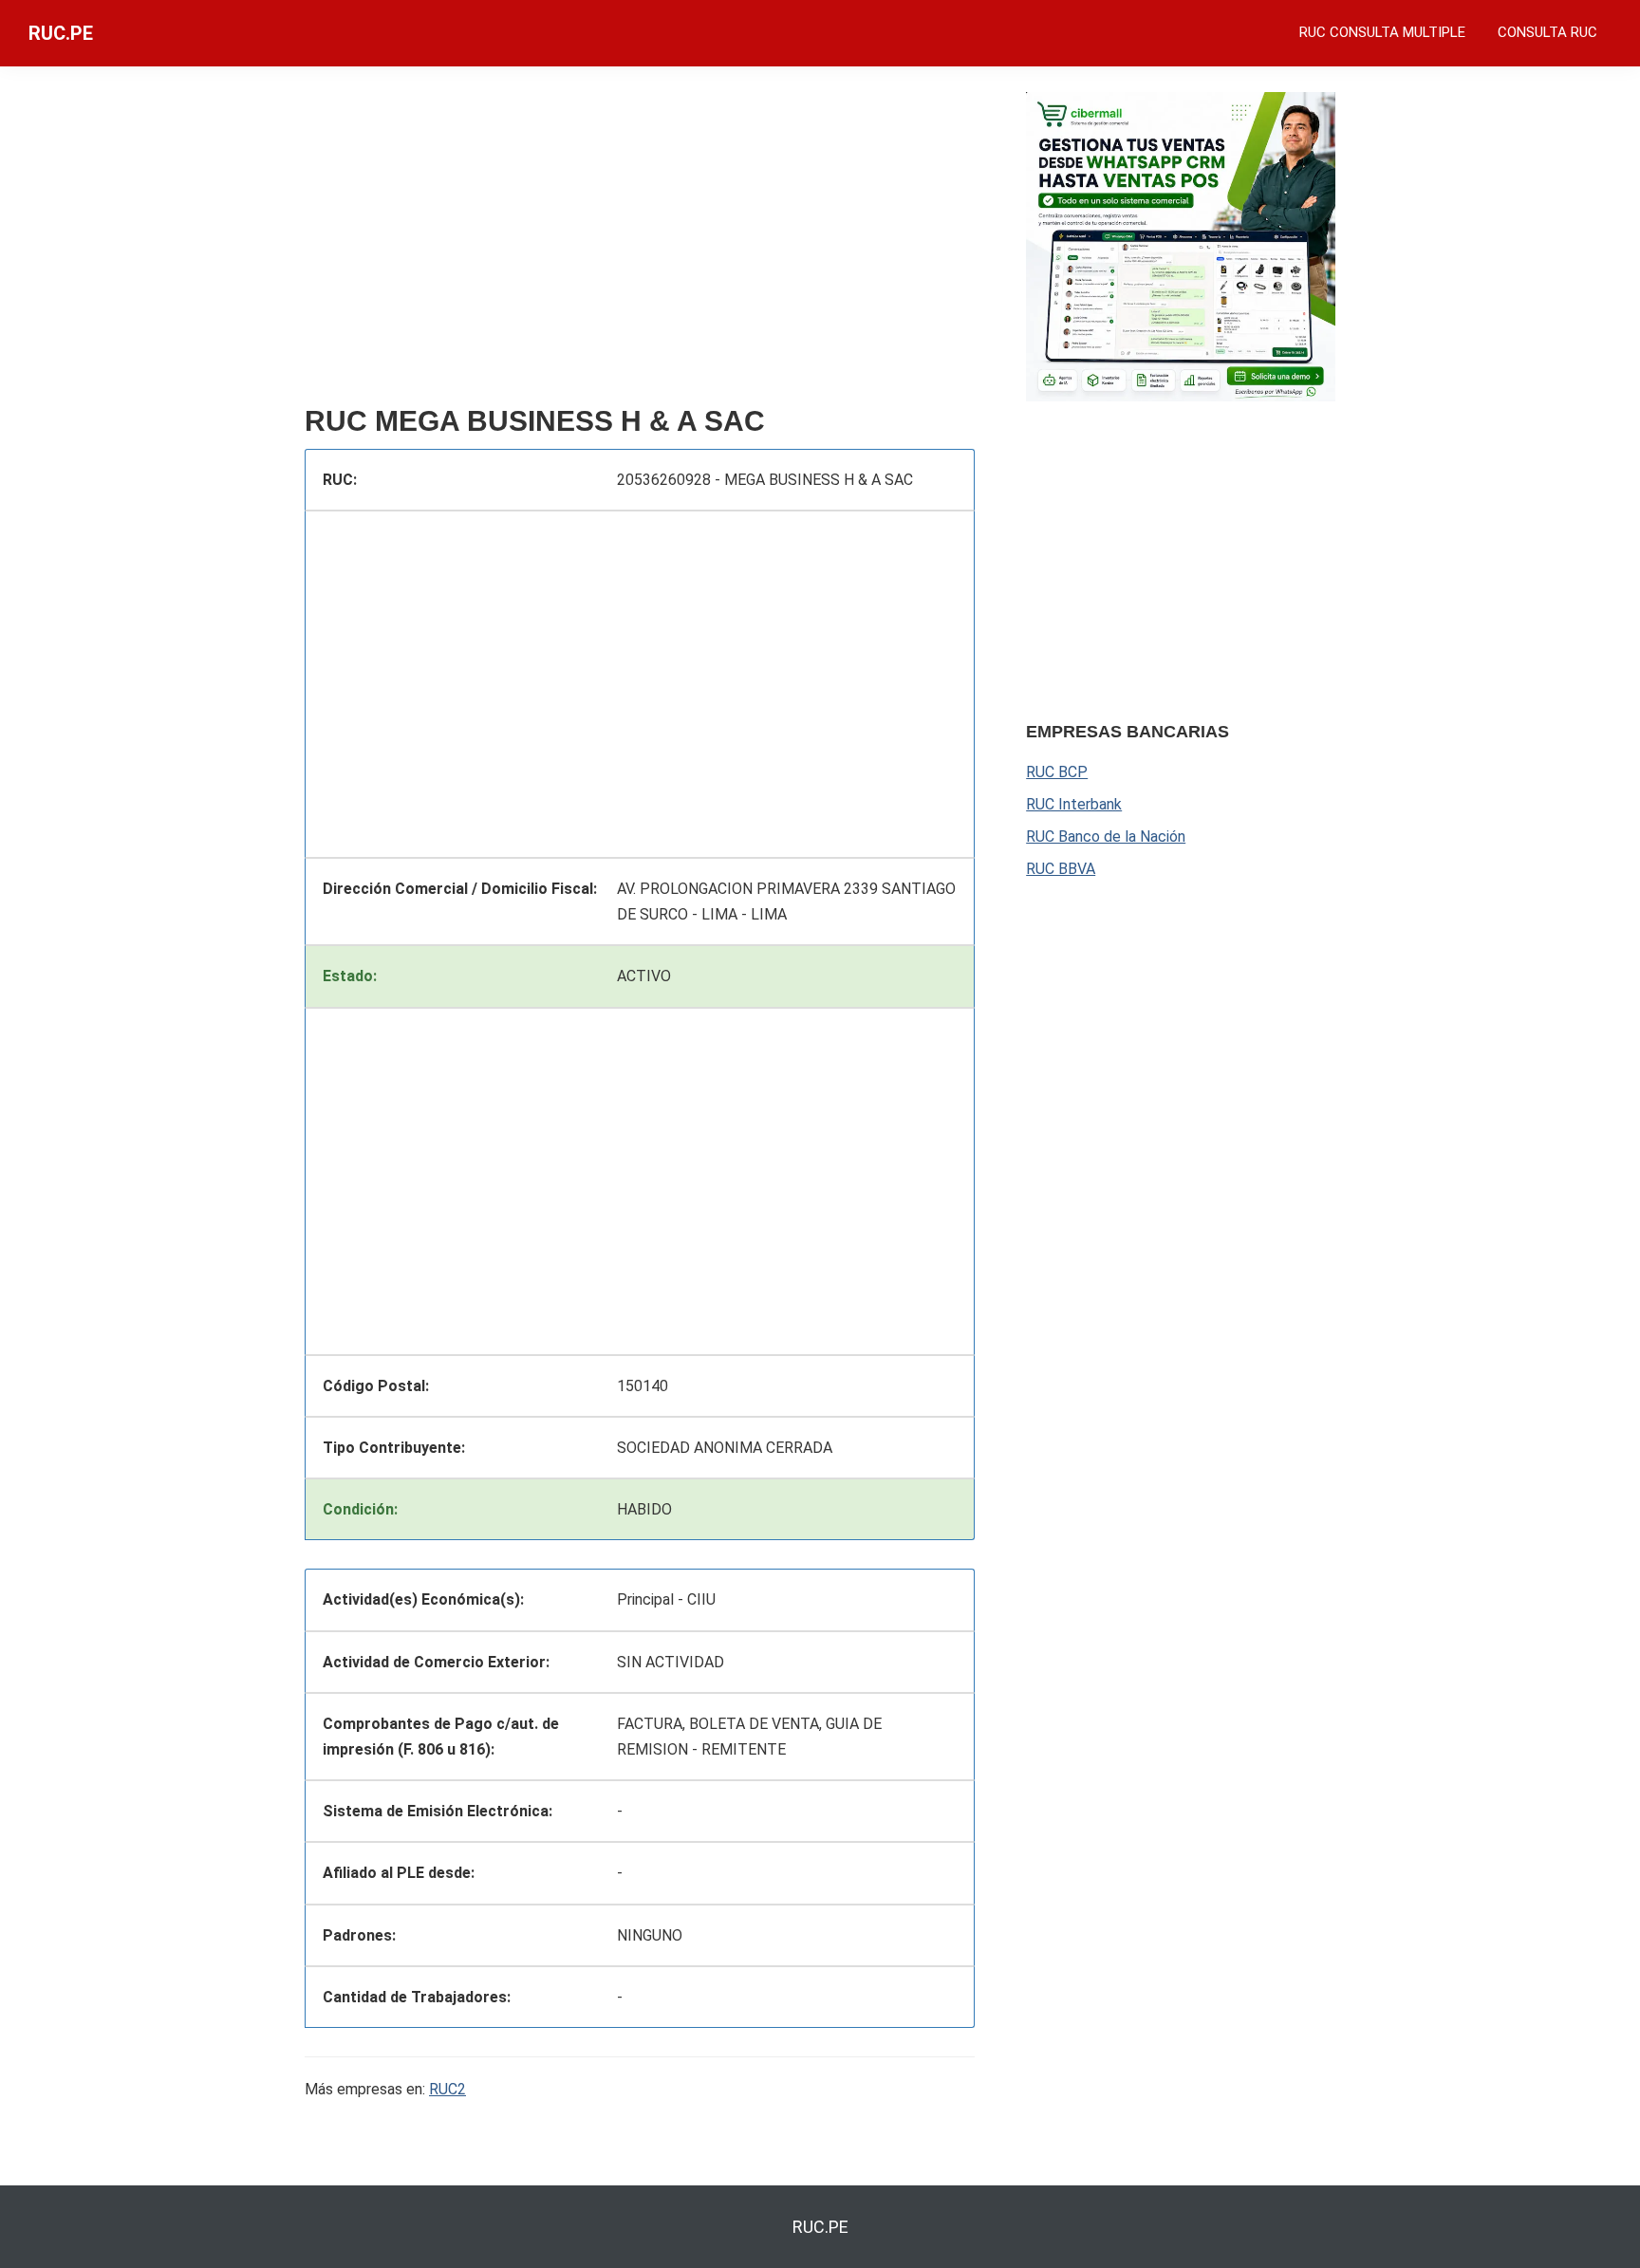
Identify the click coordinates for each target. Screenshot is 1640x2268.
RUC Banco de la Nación (1106, 837)
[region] (640, 244)
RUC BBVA (1061, 869)
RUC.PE (61, 33)
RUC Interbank (1074, 804)
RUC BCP (1057, 772)
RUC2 (447, 2089)
